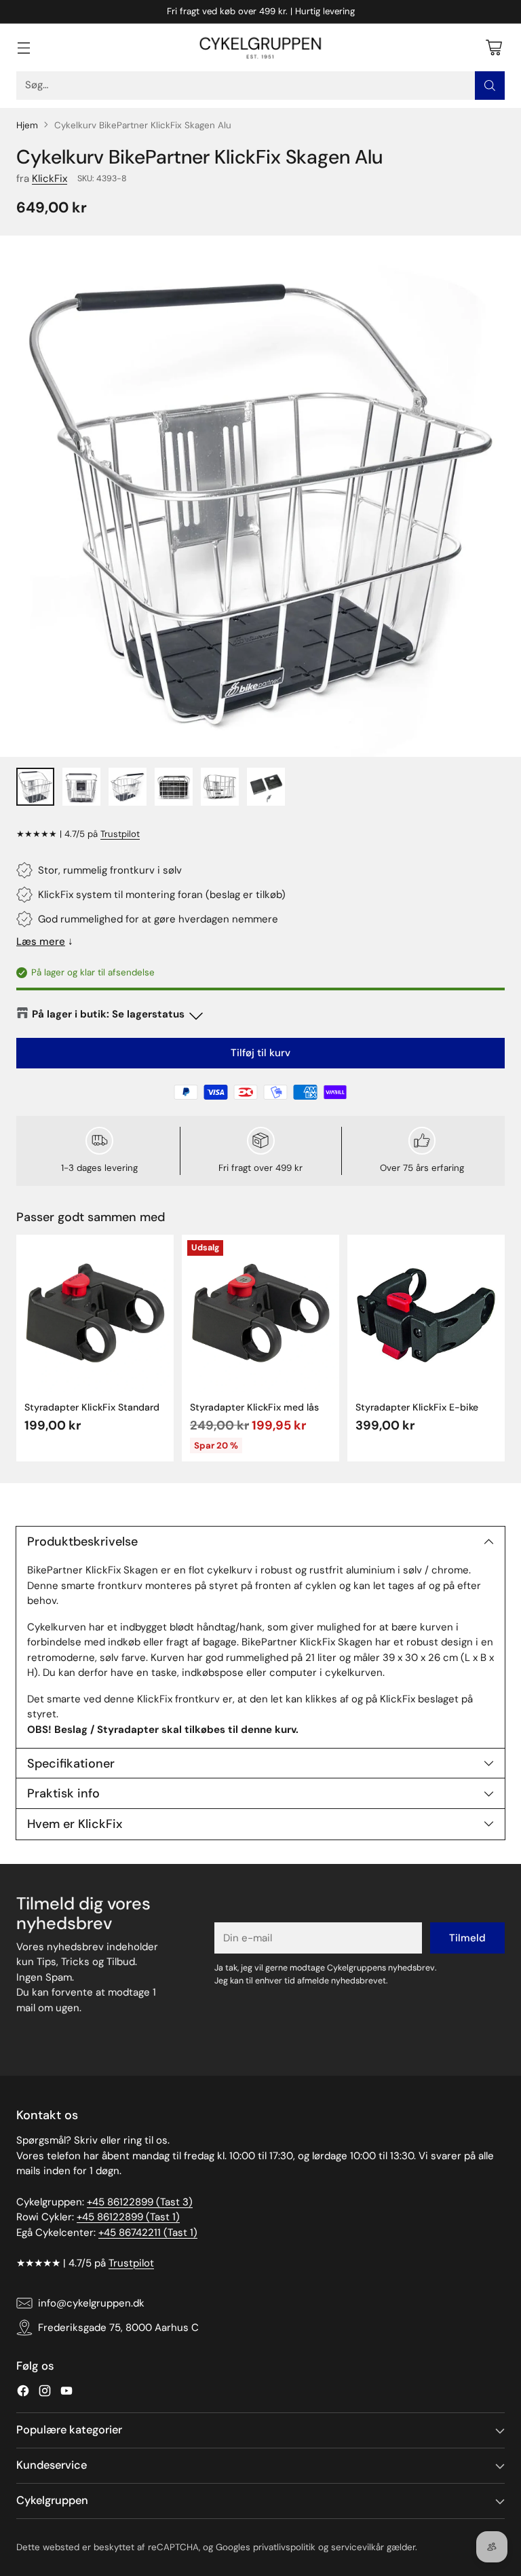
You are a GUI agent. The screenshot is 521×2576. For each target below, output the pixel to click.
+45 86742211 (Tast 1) (148, 2233)
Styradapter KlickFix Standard (92, 1407)
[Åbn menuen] (23, 47)
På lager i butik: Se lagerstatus (108, 1014)
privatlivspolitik (284, 2547)
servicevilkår (358, 2547)
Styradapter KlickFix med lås (254, 1407)
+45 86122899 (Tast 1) (128, 2217)
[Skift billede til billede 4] (174, 787)
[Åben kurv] (494, 47)
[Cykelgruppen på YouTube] (66, 2393)
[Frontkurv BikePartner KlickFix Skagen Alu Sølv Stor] (260, 496)
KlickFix (50, 179)
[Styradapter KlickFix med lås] (260, 1313)
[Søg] (490, 86)
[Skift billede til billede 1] (35, 787)
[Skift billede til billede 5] (220, 787)
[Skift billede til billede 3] (128, 787)
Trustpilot (120, 834)
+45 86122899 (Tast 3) (140, 2202)
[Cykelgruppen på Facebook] (23, 2393)
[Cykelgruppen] (260, 48)
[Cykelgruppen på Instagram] (45, 2393)
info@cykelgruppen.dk (91, 2303)
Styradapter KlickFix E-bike (417, 1407)
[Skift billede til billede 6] (266, 787)
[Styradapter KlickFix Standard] (95, 1313)
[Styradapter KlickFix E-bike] (426, 1313)
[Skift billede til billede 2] (81, 787)
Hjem (27, 125)
